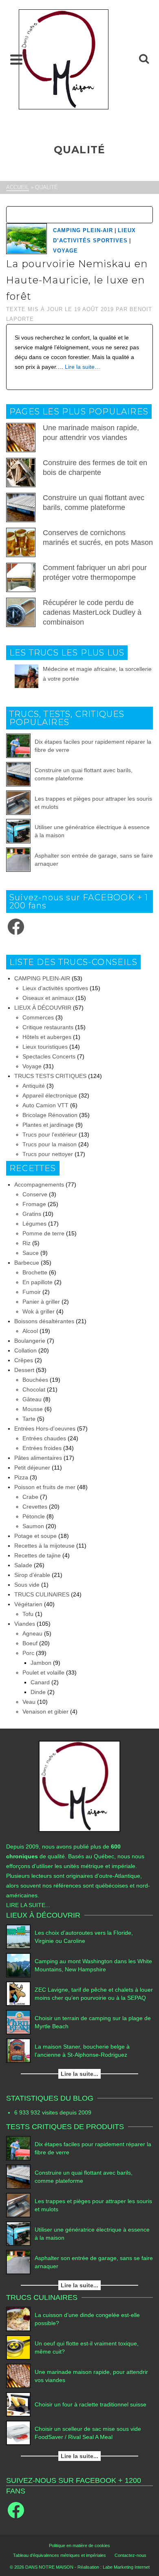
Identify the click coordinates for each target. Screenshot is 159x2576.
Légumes (34, 1224)
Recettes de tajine (38, 1555)
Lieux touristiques (45, 1047)
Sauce (31, 1253)
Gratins (32, 1214)
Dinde (38, 1692)
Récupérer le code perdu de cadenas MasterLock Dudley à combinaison (92, 612)
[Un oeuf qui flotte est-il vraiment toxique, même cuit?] (18, 2347)
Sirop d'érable (32, 1575)
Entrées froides (42, 1448)
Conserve (35, 1194)
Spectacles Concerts (49, 1056)
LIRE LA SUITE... (28, 1905)
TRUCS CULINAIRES (42, 1594)
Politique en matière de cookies (79, 2546)
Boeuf (30, 1643)
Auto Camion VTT (45, 1105)
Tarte (29, 1419)
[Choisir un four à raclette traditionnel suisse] (18, 2404)
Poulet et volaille (43, 1672)
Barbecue (27, 1263)
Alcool (30, 1331)
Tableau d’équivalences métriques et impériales (60, 2555)
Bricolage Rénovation (50, 1115)
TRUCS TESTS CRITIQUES (50, 1076)
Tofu (28, 1614)
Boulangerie (30, 1341)
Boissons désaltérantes (44, 1321)
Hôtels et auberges (47, 1037)
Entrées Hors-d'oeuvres (45, 1428)
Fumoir (32, 1292)
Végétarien (28, 1604)
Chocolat (34, 1389)
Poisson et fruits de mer (45, 1487)
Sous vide (27, 1585)
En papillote (38, 1282)
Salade (23, 1565)
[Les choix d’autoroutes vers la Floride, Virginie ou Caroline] (18, 1937)
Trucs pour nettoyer (48, 1154)
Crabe (30, 1497)
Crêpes (24, 1360)
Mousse (33, 1409)
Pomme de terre (43, 1233)
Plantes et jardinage (48, 1125)
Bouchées (35, 1380)
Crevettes (35, 1507)
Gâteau (32, 1399)
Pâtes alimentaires (38, 1458)
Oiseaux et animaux (48, 998)
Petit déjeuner (32, 1468)
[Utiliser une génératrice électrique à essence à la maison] (18, 831)
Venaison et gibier (45, 1712)
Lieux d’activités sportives (55, 988)
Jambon (41, 1663)
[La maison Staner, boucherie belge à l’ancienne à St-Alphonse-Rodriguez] (18, 2051)
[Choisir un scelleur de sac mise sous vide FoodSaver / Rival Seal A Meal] (18, 2433)
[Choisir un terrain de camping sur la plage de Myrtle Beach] (18, 2022)
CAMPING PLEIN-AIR (83, 230)
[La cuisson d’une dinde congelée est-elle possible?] (18, 2319)
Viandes (25, 1624)
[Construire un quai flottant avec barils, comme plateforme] (18, 774)
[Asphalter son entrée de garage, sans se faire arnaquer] (18, 860)
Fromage (34, 1204)
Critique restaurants (48, 1027)
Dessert (24, 1370)
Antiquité (34, 1086)
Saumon (33, 1526)
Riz (26, 1243)
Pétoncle (34, 1516)
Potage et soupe (35, 1536)
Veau (29, 1702)
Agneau (32, 1633)
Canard (40, 1682)
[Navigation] (16, 59)
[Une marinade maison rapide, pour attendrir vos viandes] (18, 2376)
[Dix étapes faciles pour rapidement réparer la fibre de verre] (18, 746)
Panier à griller (41, 1302)
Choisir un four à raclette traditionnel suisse (91, 2404)
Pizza (21, 1477)
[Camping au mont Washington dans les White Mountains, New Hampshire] (18, 1965)
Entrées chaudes (44, 1438)
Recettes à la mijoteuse (44, 1546)
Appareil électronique (50, 1095)
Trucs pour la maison (50, 1144)
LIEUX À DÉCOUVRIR (43, 1008)
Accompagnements (39, 1185)
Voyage (65, 251)
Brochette (35, 1272)
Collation (25, 1350)
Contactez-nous (130, 2555)
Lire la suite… (83, 367)
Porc (28, 1653)
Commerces (38, 1017)
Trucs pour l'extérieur (50, 1134)
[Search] (144, 59)
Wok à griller (39, 1311)
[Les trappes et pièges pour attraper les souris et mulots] (18, 803)
